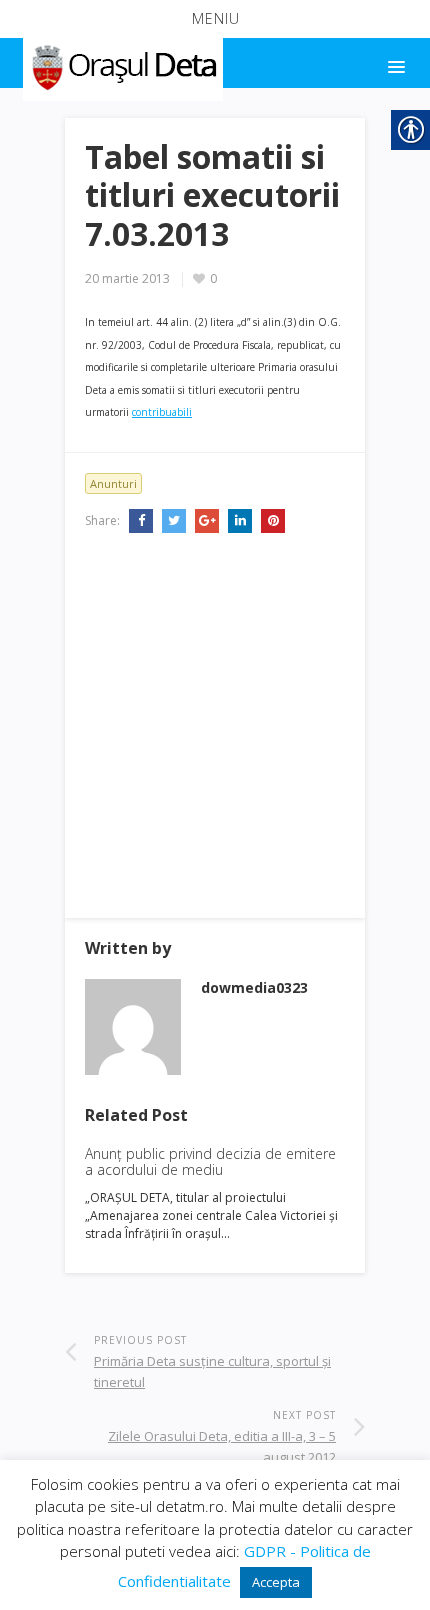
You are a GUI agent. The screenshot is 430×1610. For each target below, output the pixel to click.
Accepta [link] (276, 1582)
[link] (121, 64)
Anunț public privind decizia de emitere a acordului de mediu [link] (210, 1162)
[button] (215, 19)
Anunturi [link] (113, 483)
